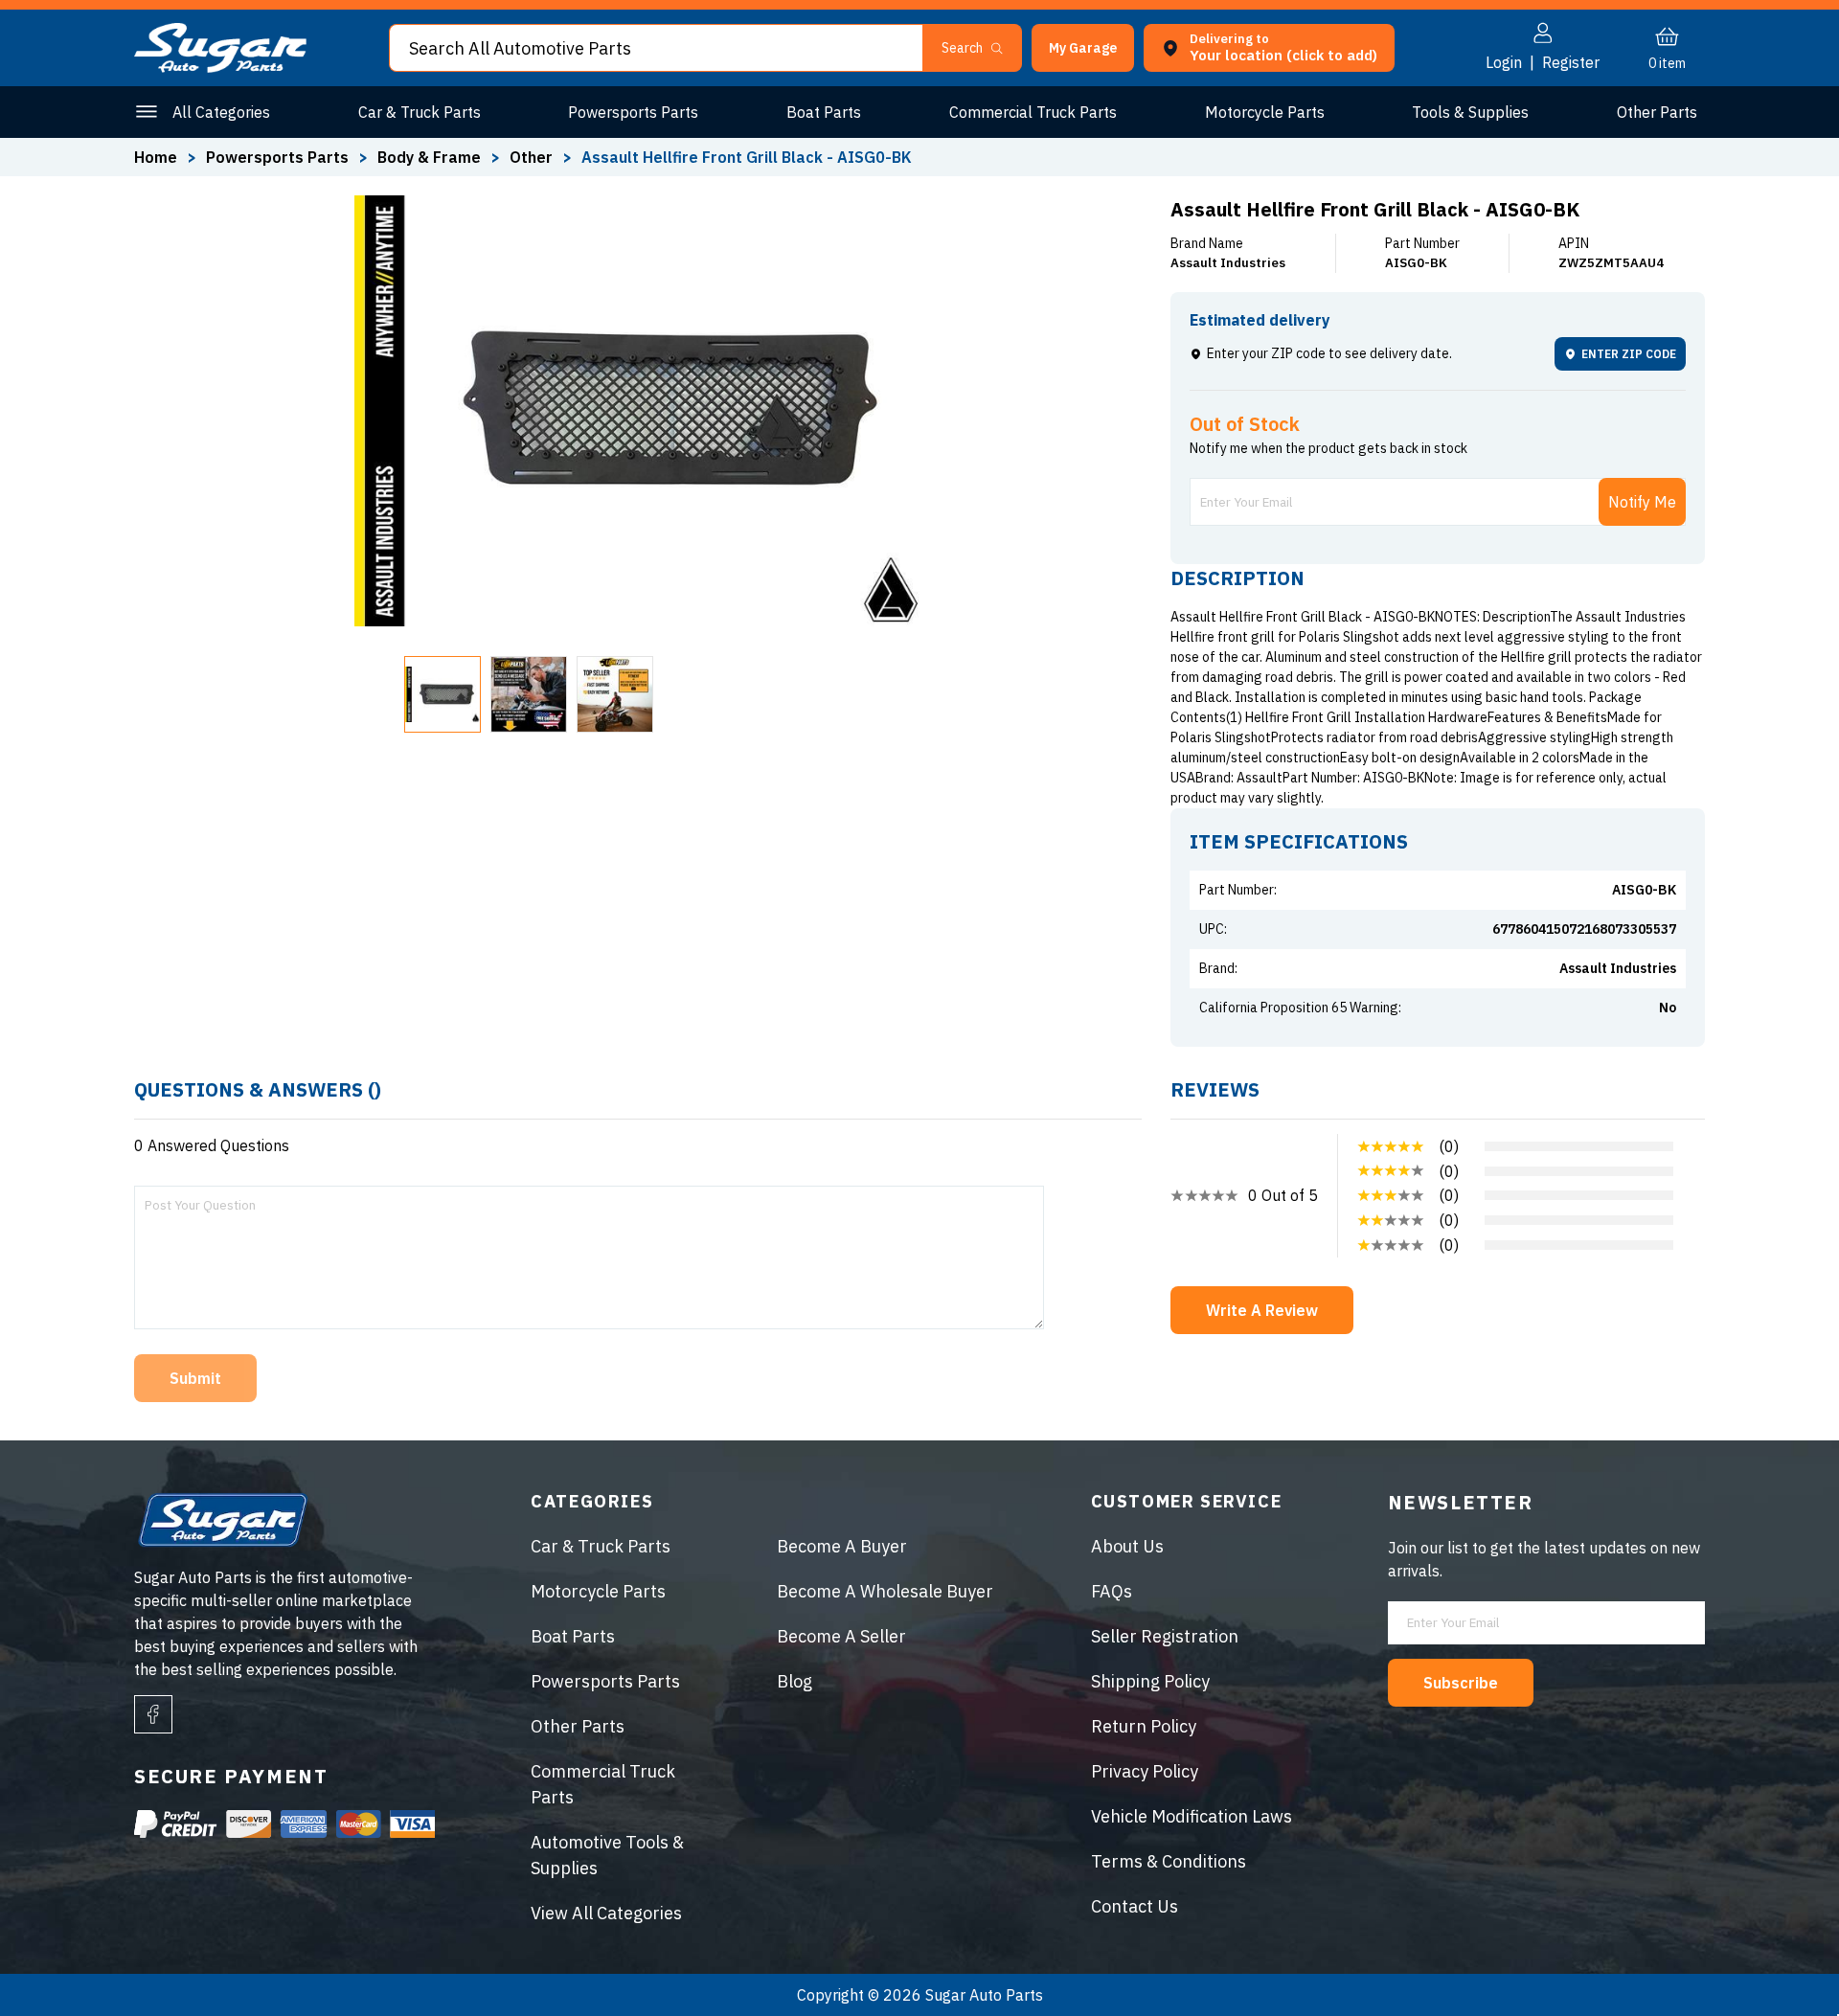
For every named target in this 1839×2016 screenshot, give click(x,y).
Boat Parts (824, 112)
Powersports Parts (633, 112)
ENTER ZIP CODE (1629, 354)
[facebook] (153, 1714)
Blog (795, 1681)
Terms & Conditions (1169, 1861)
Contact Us (1135, 1906)
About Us (1127, 1546)
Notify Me (1642, 502)
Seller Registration (1165, 1636)
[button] (1838, 2009)
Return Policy (1144, 1726)
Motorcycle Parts (1265, 112)
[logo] (220, 67)
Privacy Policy (1145, 1771)
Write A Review (1262, 1310)
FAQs (1112, 1591)
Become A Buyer (842, 1546)
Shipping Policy (1150, 1681)
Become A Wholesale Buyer (885, 1591)
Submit (195, 1378)
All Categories (221, 112)
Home (156, 157)
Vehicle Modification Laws (1192, 1816)
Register (1571, 62)
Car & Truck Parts (420, 112)
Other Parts (1657, 112)
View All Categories (606, 1913)
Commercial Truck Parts (1033, 112)
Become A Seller (841, 1636)
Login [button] (1504, 62)
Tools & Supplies (1470, 112)
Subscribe (1461, 1683)
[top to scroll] (1783, 1960)
